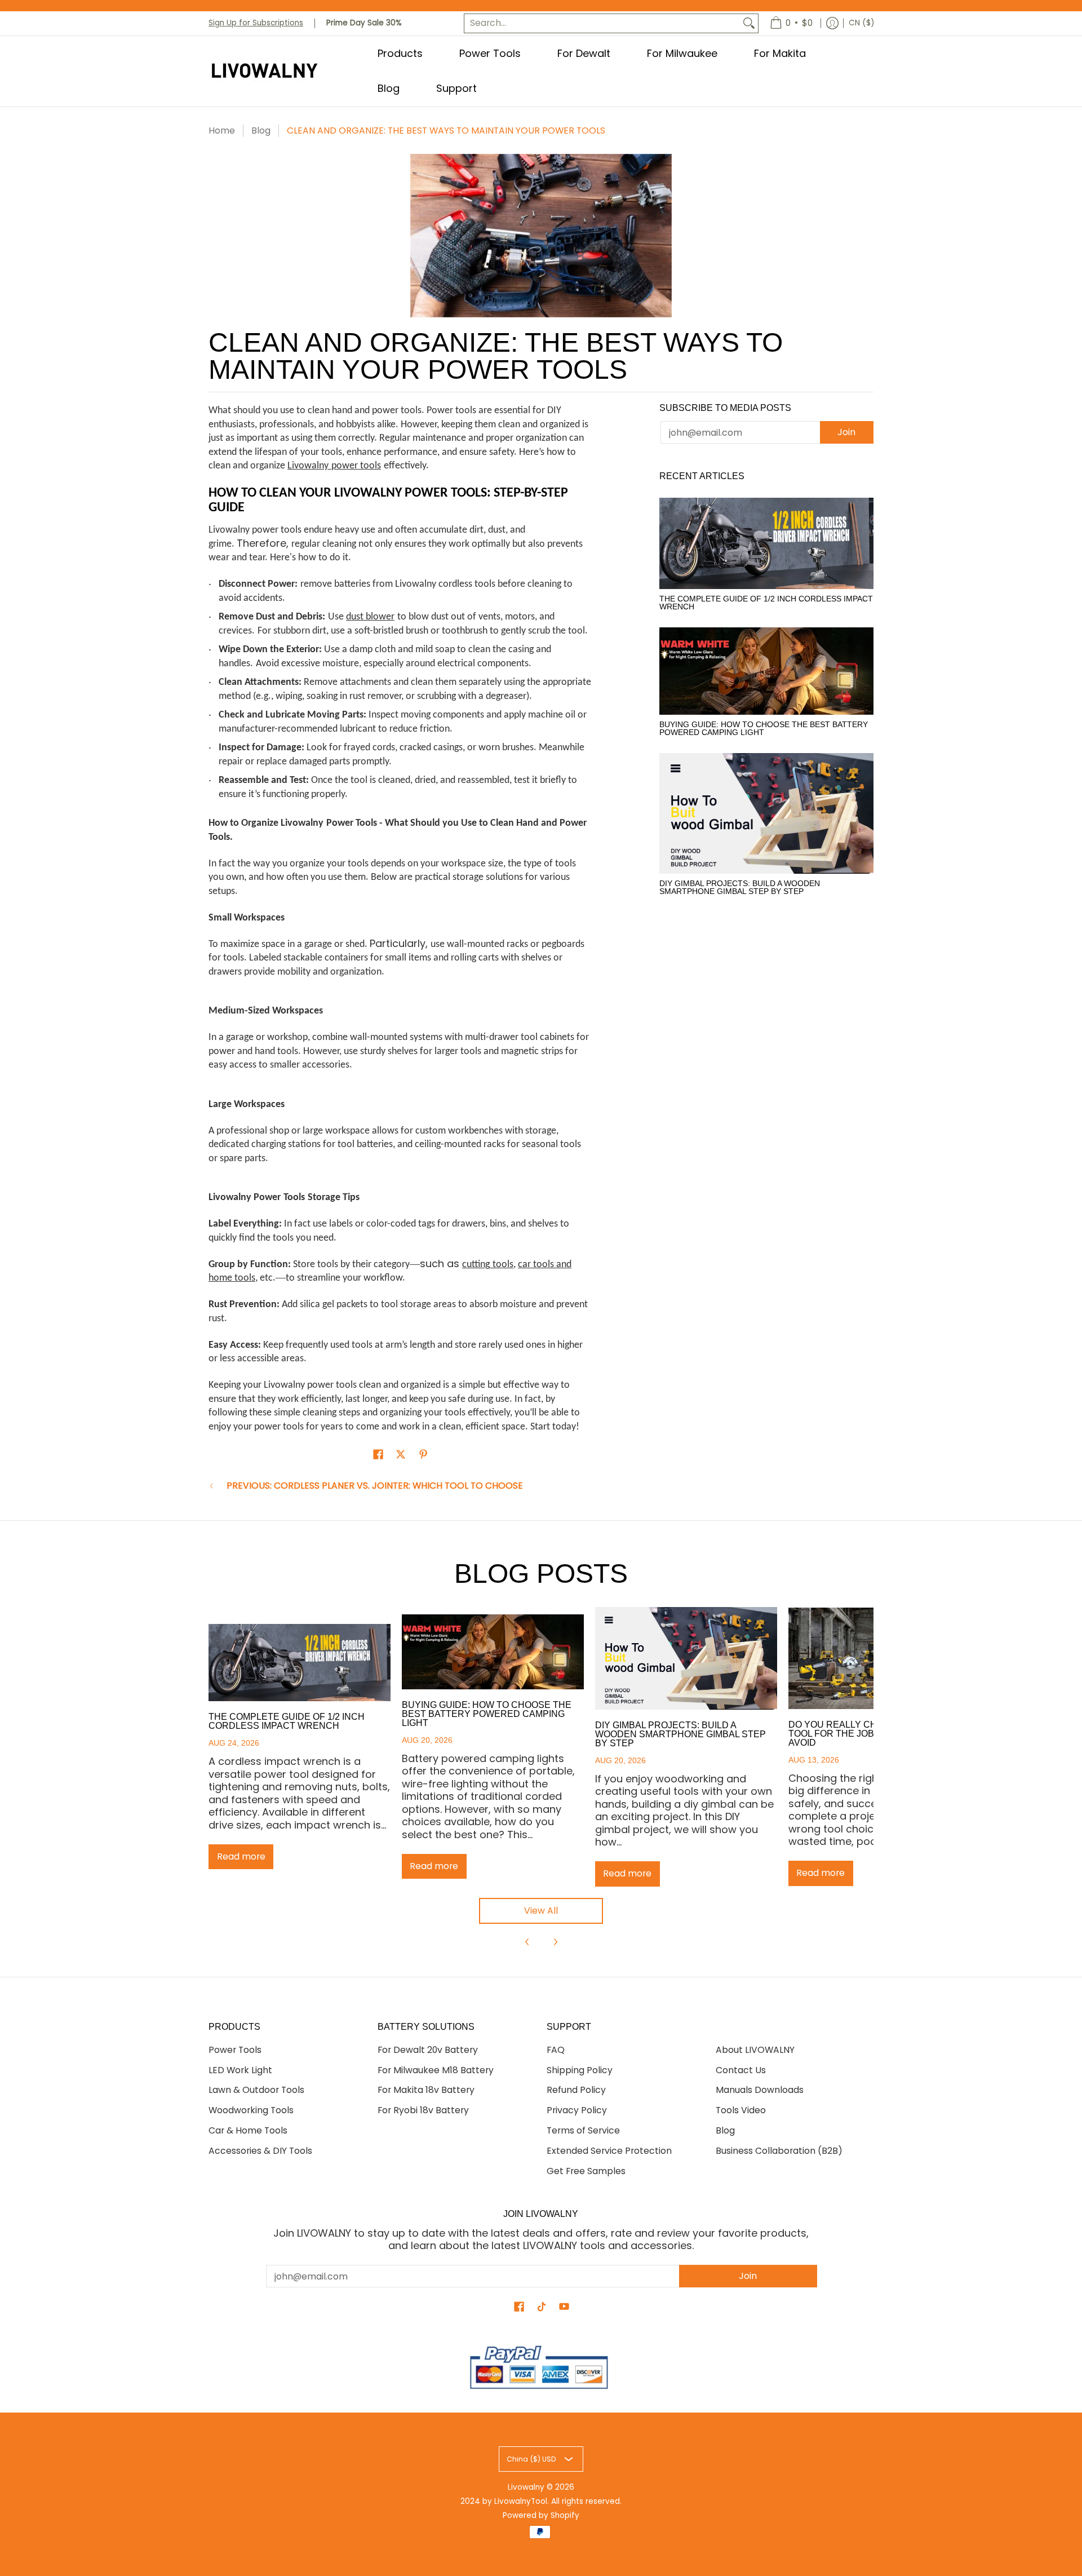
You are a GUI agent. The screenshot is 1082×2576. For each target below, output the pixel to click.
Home (222, 130)
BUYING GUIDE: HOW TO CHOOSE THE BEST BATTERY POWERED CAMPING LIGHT (764, 728)
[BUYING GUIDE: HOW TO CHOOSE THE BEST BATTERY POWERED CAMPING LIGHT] (766, 671)
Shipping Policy (580, 2070)
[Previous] (527, 1942)
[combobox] (602, 23)
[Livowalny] (279, 71)
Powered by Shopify (541, 2515)
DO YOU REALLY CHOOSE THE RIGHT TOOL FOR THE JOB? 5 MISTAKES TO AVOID (871, 1734)
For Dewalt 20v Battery (428, 2050)
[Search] (749, 23)
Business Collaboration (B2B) (779, 2151)
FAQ (556, 2050)
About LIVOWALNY (755, 2050)
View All (541, 1911)
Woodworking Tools (251, 2110)
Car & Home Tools (248, 2130)
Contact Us (741, 2070)
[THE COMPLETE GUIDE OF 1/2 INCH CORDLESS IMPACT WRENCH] (766, 543)
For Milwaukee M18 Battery (436, 2070)
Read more (241, 1856)
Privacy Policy (577, 2110)
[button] (378, 1455)
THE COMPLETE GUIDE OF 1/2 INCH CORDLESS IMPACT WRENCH (766, 603)
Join (846, 432)
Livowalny (526, 2487)
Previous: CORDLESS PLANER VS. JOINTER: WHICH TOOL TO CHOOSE (375, 1486)
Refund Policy (576, 2090)
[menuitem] (791, 23)
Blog (261, 130)
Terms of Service (583, 2130)
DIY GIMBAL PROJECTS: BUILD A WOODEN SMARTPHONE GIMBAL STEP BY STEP (740, 887)
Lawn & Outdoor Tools (256, 2090)
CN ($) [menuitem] (861, 23)
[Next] (555, 1942)
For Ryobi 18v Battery (423, 2110)
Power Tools (235, 2050)
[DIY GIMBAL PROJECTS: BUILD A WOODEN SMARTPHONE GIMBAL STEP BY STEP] (766, 813)
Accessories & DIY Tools (260, 2151)
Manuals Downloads (760, 2090)
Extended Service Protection (609, 2151)
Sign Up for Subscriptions (256, 23)
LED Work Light (240, 2070)
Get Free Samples (586, 2171)
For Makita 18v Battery (426, 2090)
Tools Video (741, 2110)
